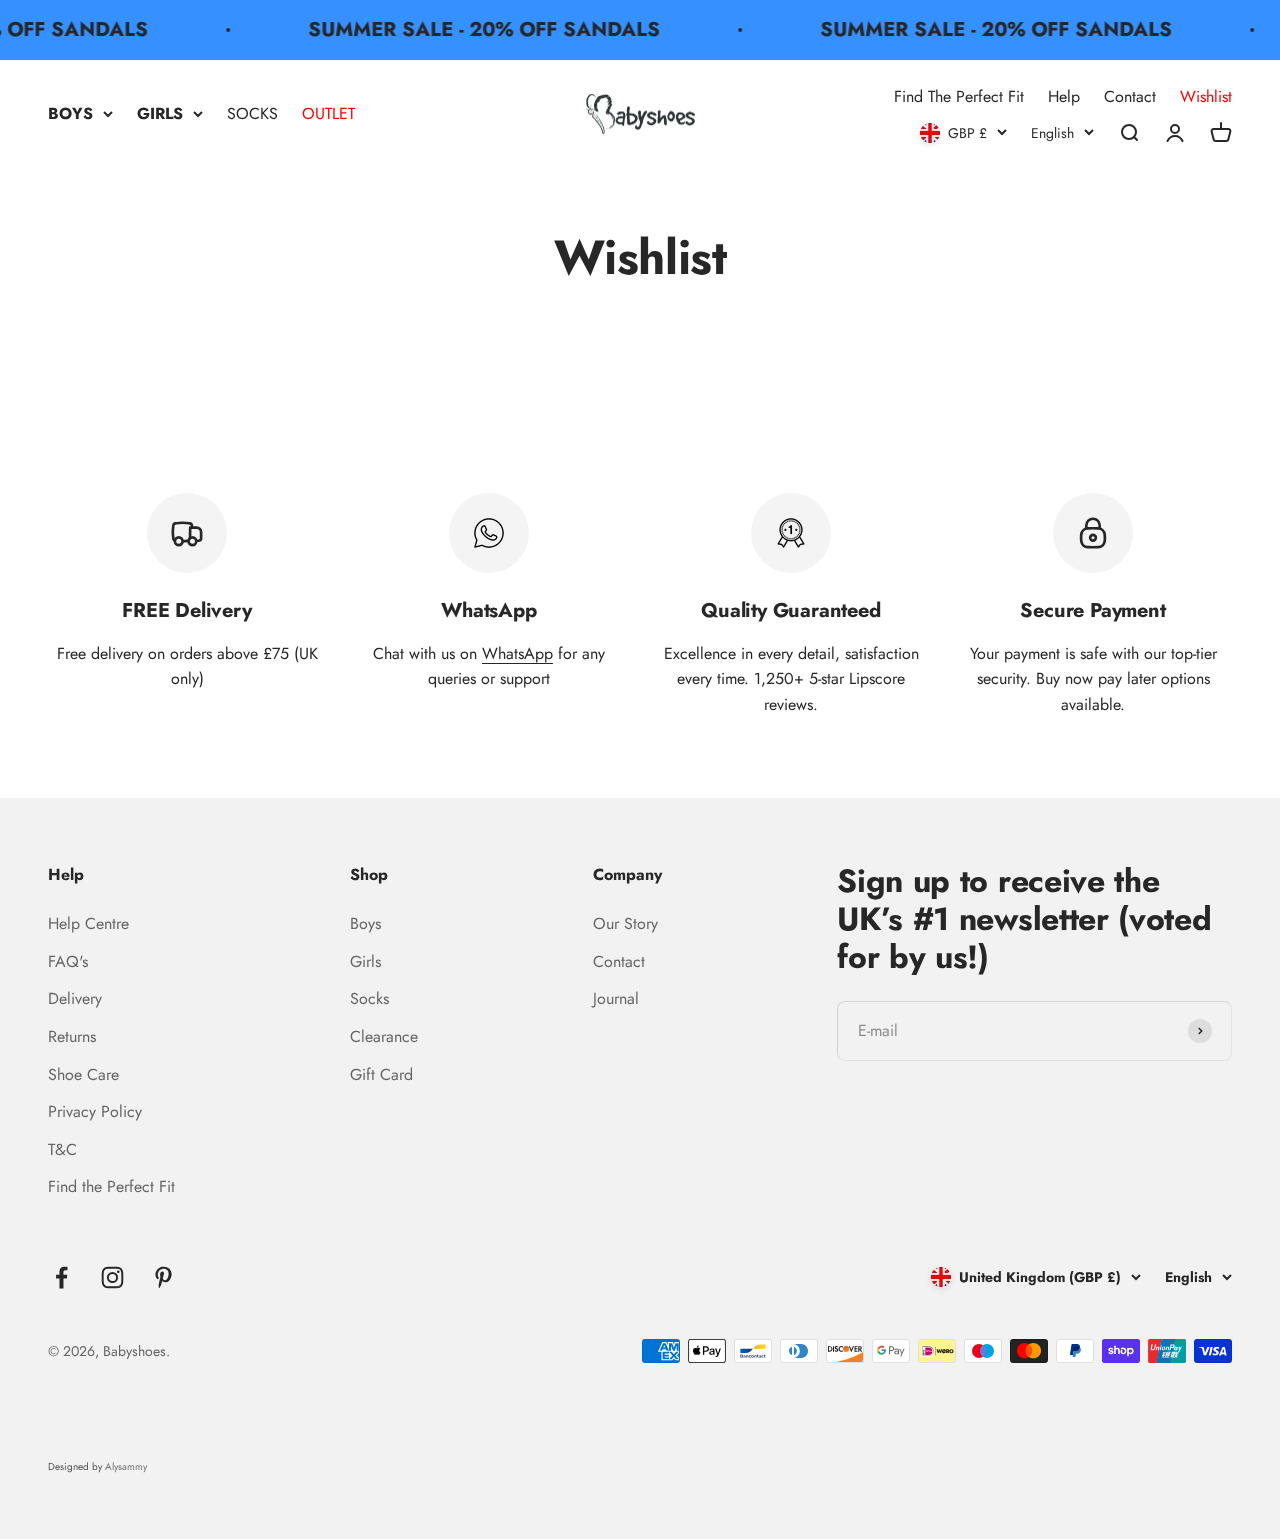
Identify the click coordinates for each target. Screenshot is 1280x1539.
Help (1064, 96)
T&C (62, 1149)
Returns (72, 1036)
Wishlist (1206, 96)
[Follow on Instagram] (112, 1277)
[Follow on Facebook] (61, 1277)
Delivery (75, 998)
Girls (365, 961)
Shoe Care (83, 1074)
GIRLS (160, 113)
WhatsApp (517, 653)
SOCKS (252, 113)
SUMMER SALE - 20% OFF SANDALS (475, 29)
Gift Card (381, 1074)
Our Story (625, 923)
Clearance (384, 1036)
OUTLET (328, 113)
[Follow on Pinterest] (163, 1277)
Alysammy (126, 1466)
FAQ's (68, 961)
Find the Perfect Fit (111, 1186)
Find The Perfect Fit (959, 96)
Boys (365, 923)
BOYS (70, 113)
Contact (1130, 96)
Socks (369, 998)
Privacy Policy (95, 1111)
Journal (616, 998)
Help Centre (88, 923)
